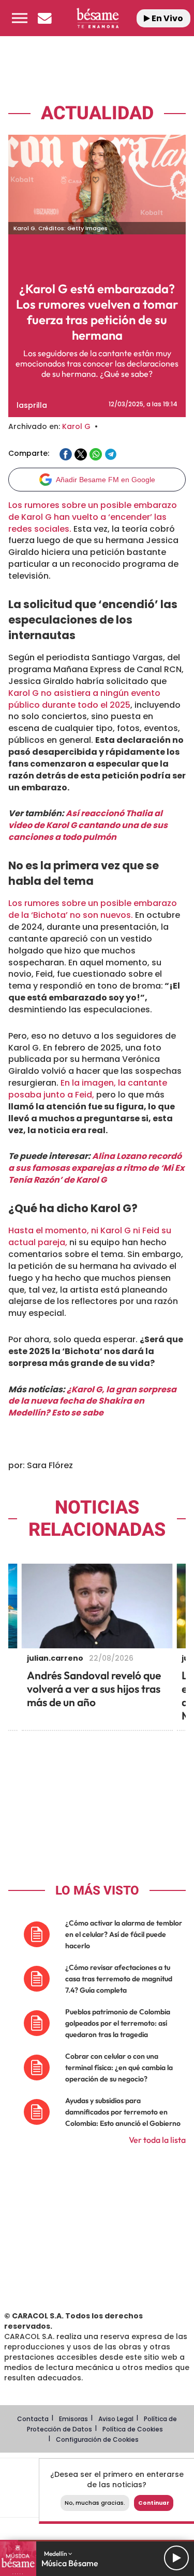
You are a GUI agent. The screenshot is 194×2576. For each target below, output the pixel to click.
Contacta (33, 2419)
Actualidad (97, 113)
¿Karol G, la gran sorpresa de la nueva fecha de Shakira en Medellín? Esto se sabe (92, 1401)
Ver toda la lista (157, 2140)
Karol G (76, 426)
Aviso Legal (116, 2419)
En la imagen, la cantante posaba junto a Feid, (88, 1089)
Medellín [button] (56, 2554)
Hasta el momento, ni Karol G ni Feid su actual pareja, (90, 1236)
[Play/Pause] (176, 2558)
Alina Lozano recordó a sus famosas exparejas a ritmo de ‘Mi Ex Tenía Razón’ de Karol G (96, 1168)
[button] (20, 18)
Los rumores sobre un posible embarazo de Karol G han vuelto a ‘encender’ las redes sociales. (93, 517)
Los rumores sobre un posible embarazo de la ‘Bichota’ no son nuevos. (93, 909)
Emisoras (73, 2419)
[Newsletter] (44, 18)
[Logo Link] (97, 18)
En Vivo (167, 18)
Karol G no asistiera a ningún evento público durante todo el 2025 (84, 699)
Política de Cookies (133, 2429)
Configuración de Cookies (97, 2439)
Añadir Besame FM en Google (106, 480)
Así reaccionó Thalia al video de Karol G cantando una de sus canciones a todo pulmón (88, 825)
